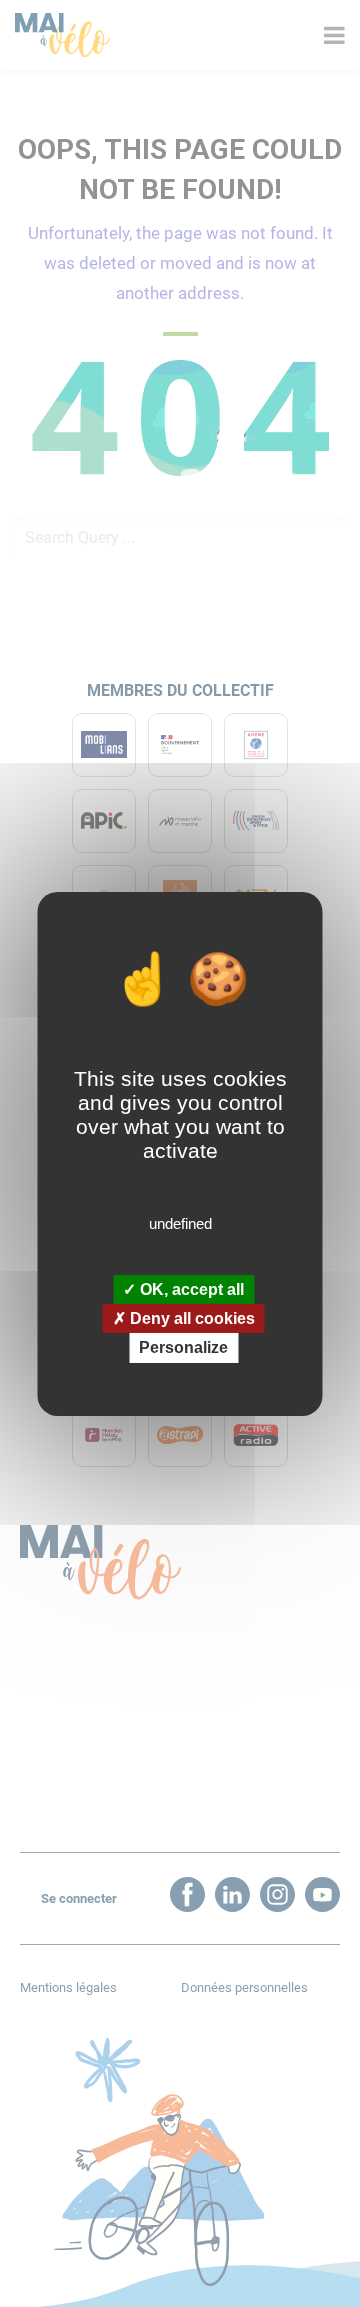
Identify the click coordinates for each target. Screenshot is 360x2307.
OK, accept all (190, 1289)
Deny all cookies (190, 1318)
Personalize (183, 1347)
